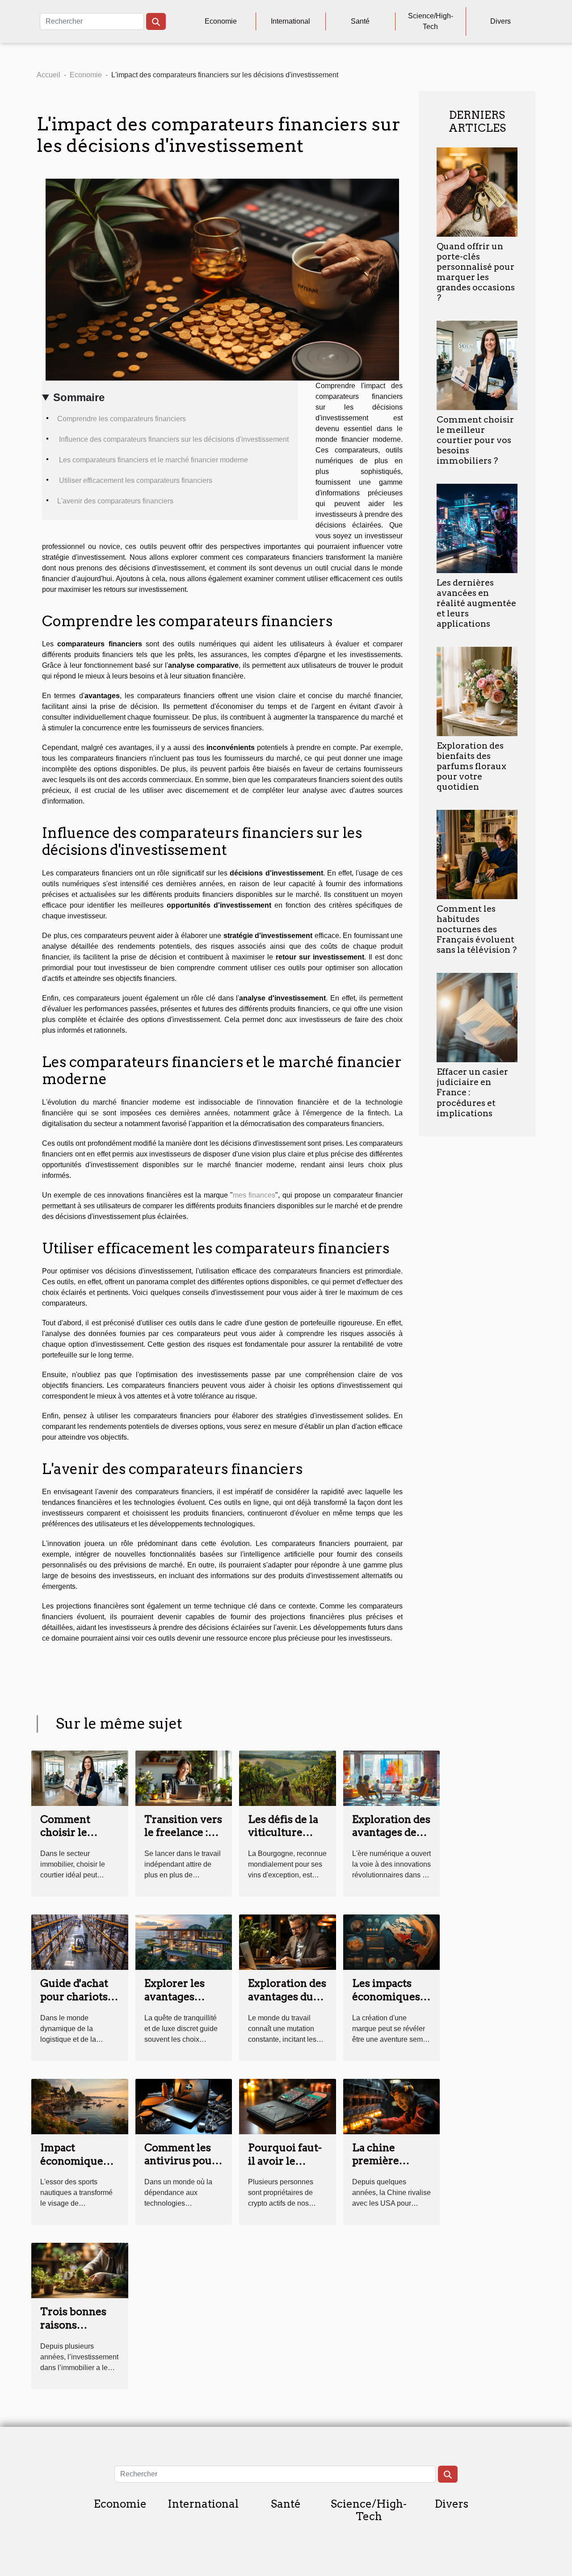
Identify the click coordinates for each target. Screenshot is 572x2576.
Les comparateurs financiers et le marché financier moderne (153, 460)
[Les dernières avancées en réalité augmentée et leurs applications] (477, 528)
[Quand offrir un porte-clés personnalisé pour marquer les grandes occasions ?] (477, 191)
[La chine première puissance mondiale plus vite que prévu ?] (392, 2106)
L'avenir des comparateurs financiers (115, 501)
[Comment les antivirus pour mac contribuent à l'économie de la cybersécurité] (184, 2106)
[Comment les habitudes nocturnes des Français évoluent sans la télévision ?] (477, 854)
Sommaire (79, 397)
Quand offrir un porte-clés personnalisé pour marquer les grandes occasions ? (476, 272)
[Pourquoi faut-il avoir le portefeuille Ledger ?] (288, 2106)
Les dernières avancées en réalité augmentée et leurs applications (476, 603)
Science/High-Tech (431, 21)
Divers (500, 21)
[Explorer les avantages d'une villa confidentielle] (184, 1941)
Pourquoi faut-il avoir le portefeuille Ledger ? (285, 2168)
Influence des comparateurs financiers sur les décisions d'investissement (173, 439)
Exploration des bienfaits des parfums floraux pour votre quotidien (471, 766)
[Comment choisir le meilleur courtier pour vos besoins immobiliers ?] (477, 365)
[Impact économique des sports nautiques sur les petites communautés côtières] (80, 2106)
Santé (360, 21)
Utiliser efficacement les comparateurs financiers (135, 480)
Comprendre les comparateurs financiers (122, 419)
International (290, 21)
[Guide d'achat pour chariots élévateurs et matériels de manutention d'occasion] (80, 1941)
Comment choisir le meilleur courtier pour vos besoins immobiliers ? (475, 440)
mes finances (254, 1195)
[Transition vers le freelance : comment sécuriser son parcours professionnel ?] (184, 1778)
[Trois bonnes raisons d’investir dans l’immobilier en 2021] (80, 2270)
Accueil (48, 75)
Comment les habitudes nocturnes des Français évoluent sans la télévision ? (477, 929)
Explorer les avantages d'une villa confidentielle (180, 2003)
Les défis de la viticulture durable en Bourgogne (283, 1839)
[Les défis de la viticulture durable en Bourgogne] (288, 1778)
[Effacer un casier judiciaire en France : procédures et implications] (477, 1017)
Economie (221, 21)
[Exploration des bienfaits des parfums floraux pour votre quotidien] (477, 691)
